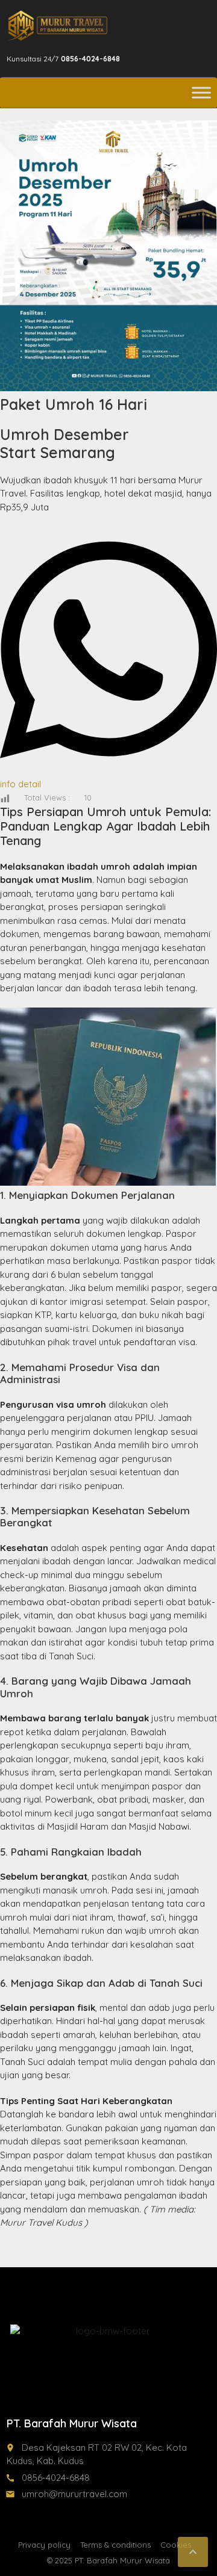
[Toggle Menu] (201, 92)
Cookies (176, 2545)
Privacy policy (44, 2545)
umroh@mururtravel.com (74, 2494)
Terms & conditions (115, 2545)
